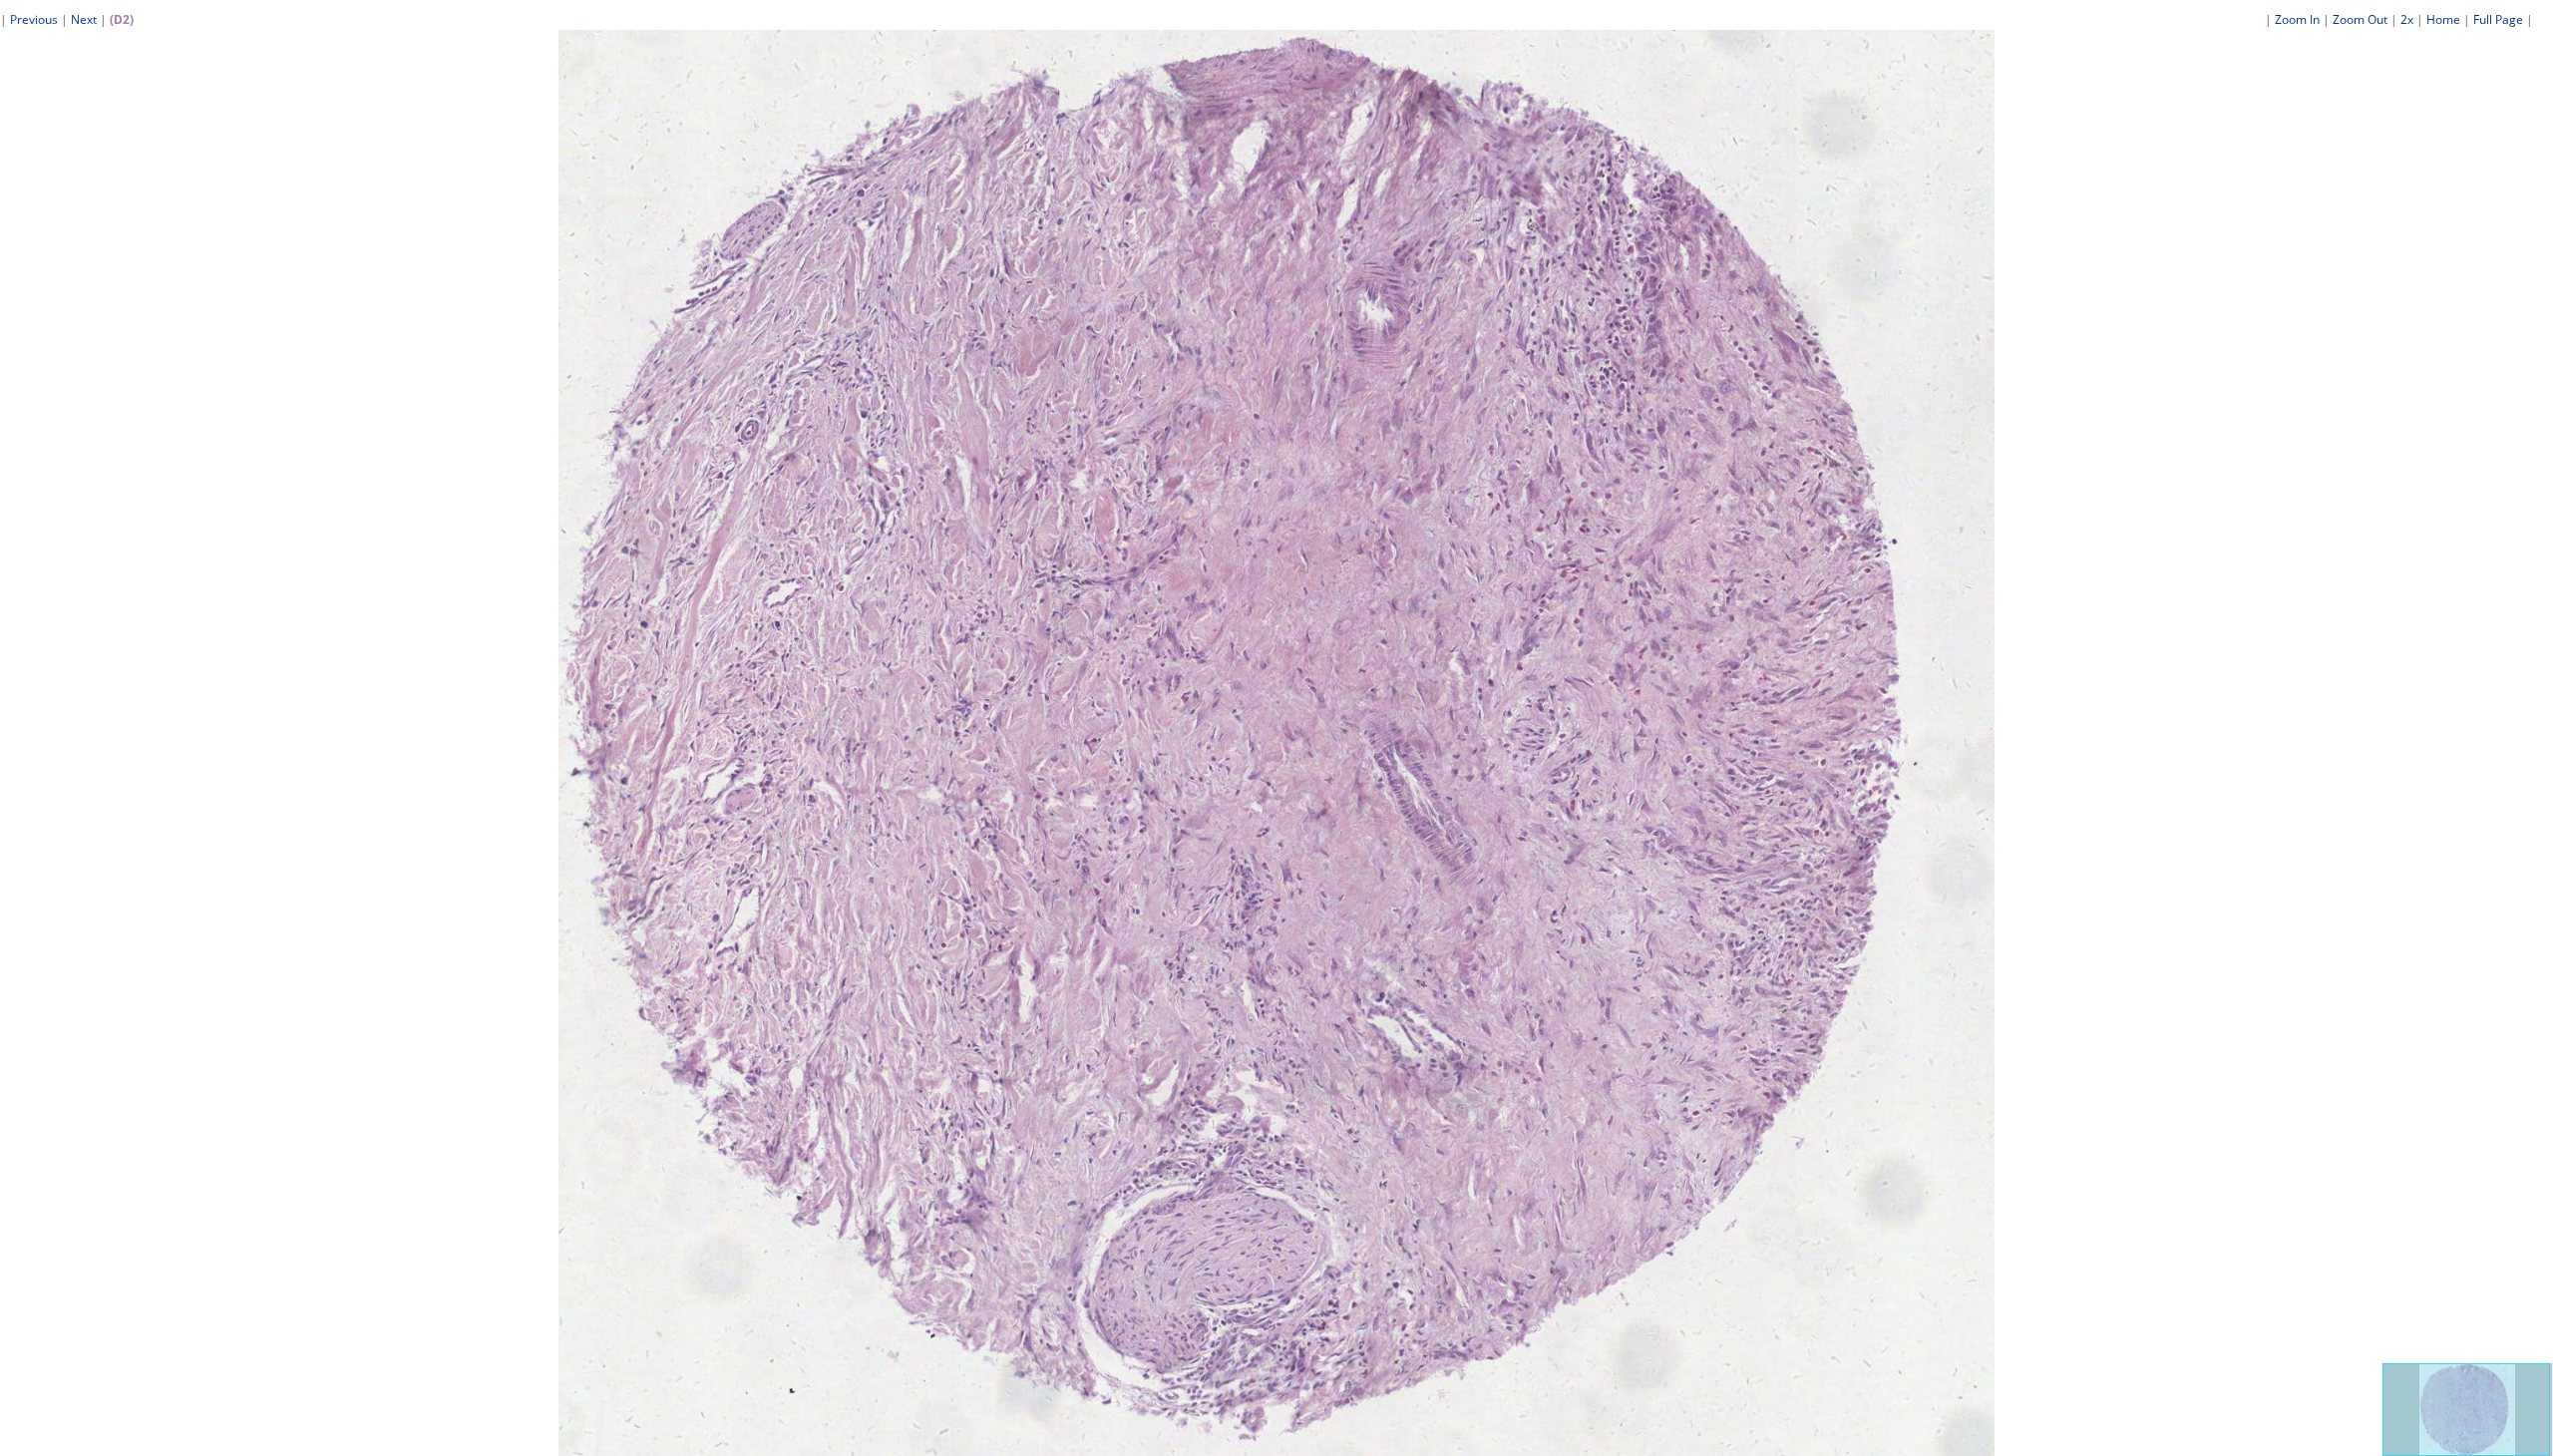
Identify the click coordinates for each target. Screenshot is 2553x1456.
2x (2407, 19)
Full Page (2498, 19)
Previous (34, 19)
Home (2443, 19)
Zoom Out (2360, 19)
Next (84, 19)
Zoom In (2297, 19)
